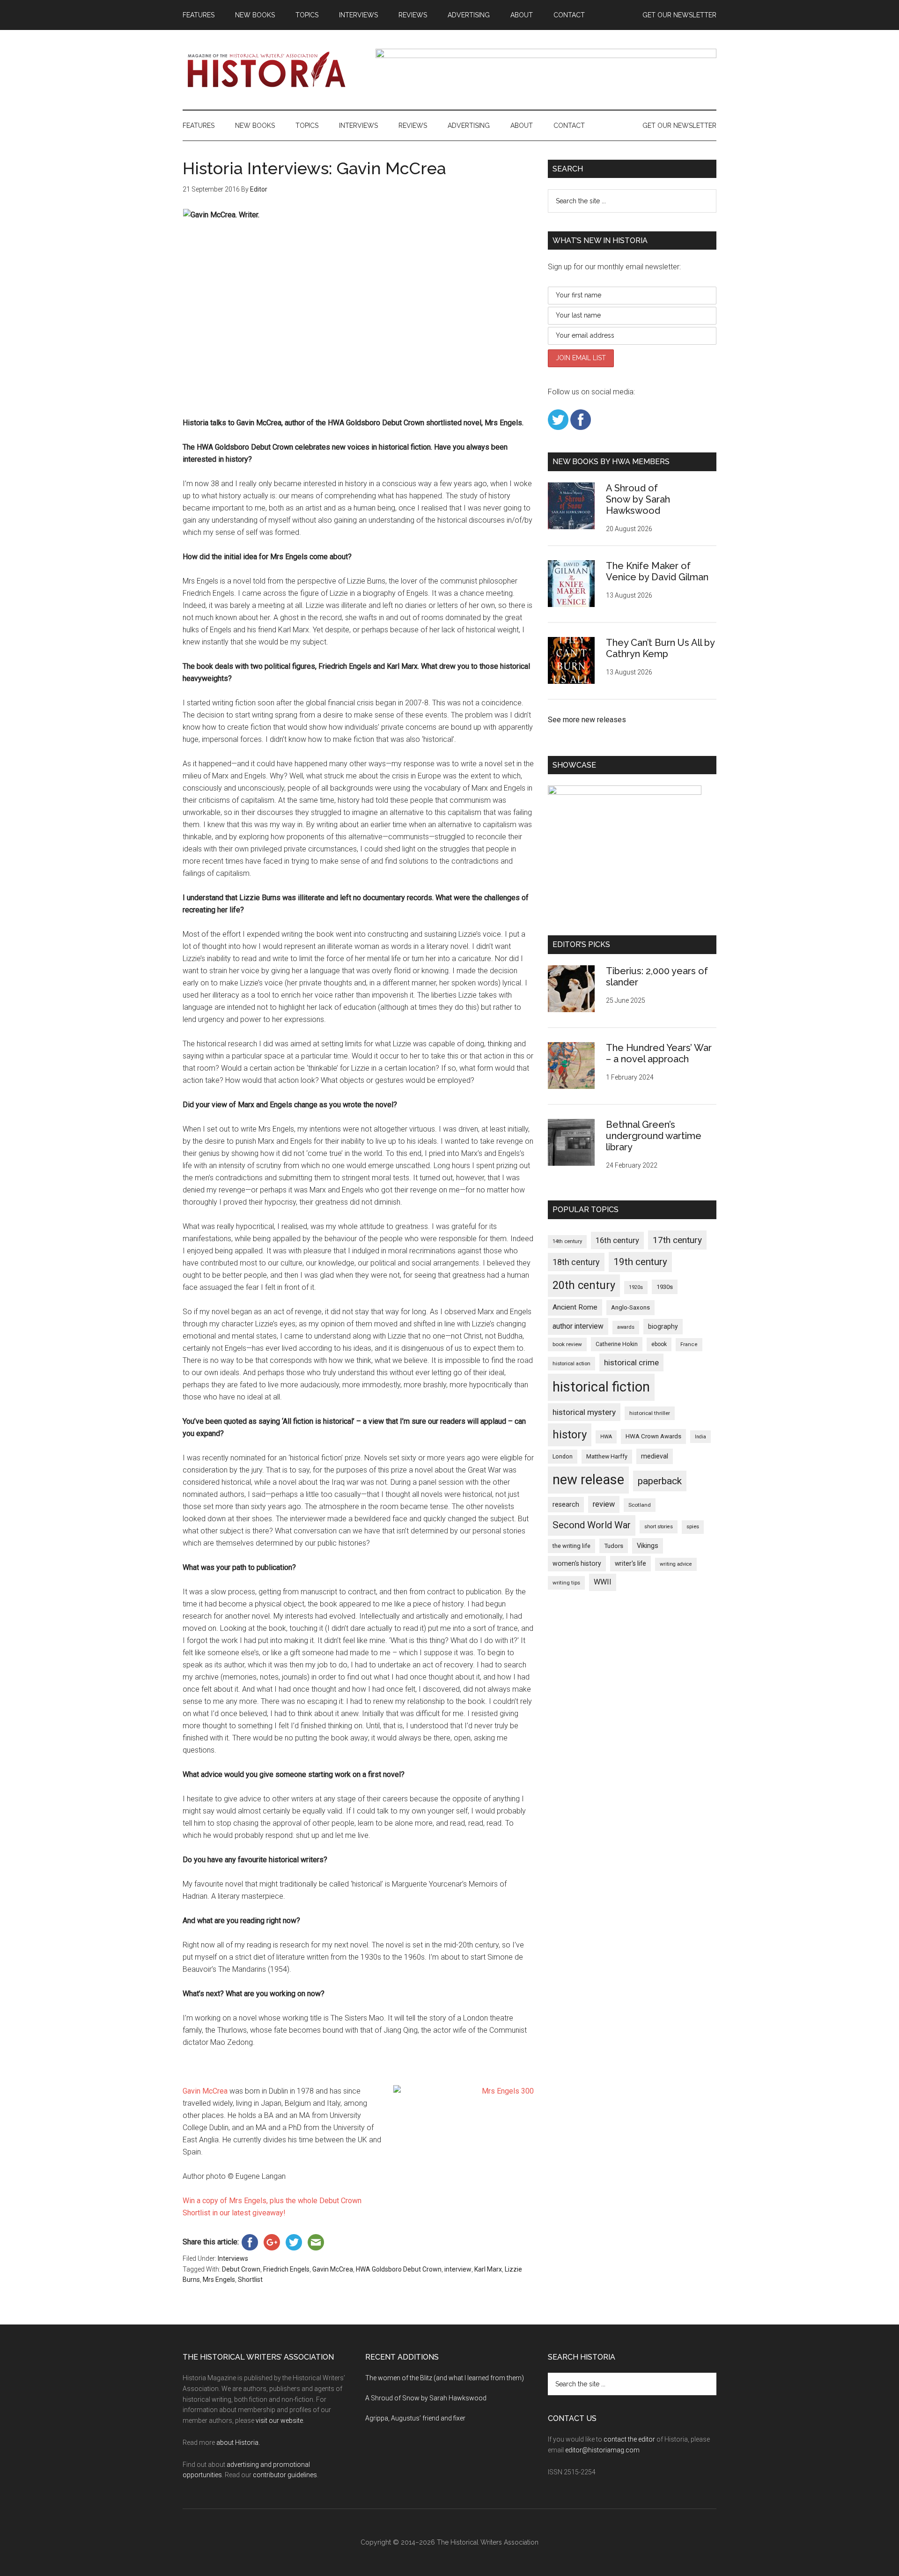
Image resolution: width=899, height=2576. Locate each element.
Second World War (592, 1525)
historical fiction (601, 1387)
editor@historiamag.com (602, 2450)
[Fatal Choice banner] (546, 56)
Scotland (640, 1505)
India (700, 1437)
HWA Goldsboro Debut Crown (399, 2269)
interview (458, 2269)
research (566, 1504)
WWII (603, 1582)
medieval (655, 1456)
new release (588, 1480)
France (689, 1344)
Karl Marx (488, 2269)
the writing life (571, 1546)
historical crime (631, 1362)
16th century (617, 1240)
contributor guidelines (285, 2475)
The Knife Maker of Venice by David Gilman (657, 571)
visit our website (279, 2421)
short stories (659, 1527)
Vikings (648, 1546)
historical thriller (650, 1413)
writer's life (630, 1563)
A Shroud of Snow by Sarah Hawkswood (638, 499)
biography (663, 1326)
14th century (567, 1241)
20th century (584, 1285)
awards (626, 1327)
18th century (576, 1262)
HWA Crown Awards (653, 1436)
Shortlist (250, 2280)
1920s (636, 1287)
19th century (640, 1262)
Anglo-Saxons (630, 1307)
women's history (577, 1563)
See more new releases (587, 720)
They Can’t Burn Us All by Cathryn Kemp (660, 648)
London (563, 1456)
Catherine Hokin (617, 1344)
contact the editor (629, 2439)
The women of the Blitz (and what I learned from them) (445, 2378)
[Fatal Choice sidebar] (625, 792)
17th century (677, 1240)
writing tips (566, 1583)
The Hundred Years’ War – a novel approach (659, 1053)
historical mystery (584, 1412)
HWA (606, 1437)
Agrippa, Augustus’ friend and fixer (415, 2418)
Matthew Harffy (607, 1456)
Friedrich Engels (286, 2269)
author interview (578, 1326)
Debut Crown (241, 2269)
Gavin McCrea (205, 2091)
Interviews (233, 2258)
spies (693, 1527)
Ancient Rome (575, 1307)
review (604, 1504)
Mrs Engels (219, 2280)
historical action (571, 1363)
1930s (665, 1287)
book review (567, 1344)
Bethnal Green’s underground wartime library (654, 1136)
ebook (659, 1344)
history (570, 1435)
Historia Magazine (272, 70)
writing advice (676, 1564)
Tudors (614, 1546)
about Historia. (238, 2443)
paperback (660, 1481)
